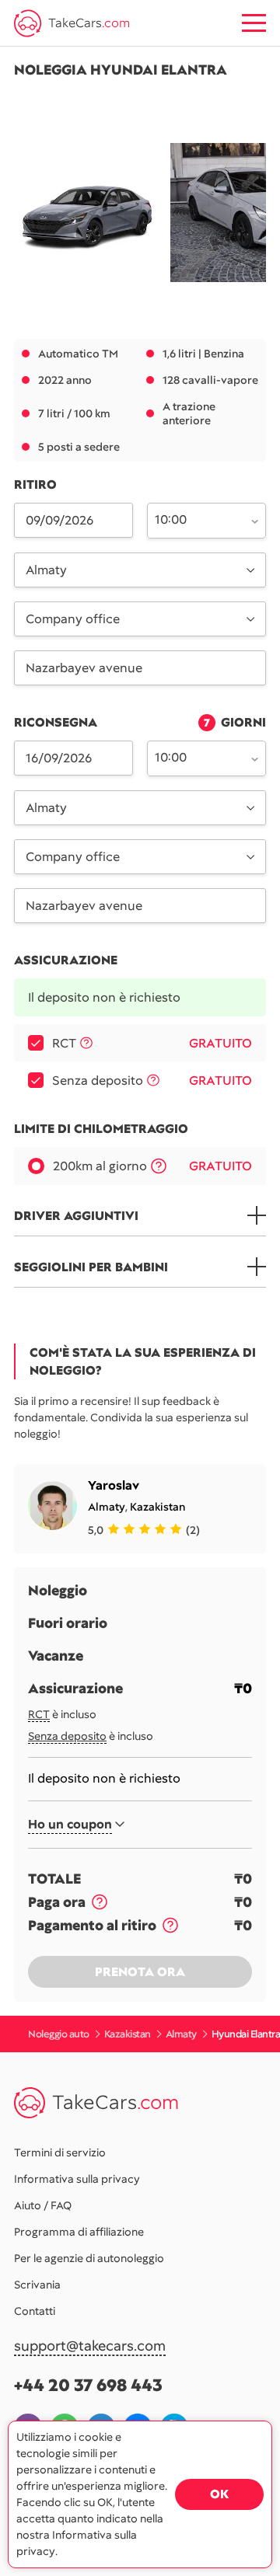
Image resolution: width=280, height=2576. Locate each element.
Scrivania (37, 2285)
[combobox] (198, 519)
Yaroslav (114, 1485)
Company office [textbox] (73, 619)
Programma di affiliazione (79, 2232)
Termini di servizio (60, 2152)
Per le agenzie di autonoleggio (89, 2258)
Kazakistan (157, 1507)
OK (219, 2494)
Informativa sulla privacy (77, 2179)
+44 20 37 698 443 (88, 2385)
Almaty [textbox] (46, 570)
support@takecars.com (90, 2346)
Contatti (35, 2311)
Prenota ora (140, 1972)
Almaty (107, 1507)
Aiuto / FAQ (43, 2205)
